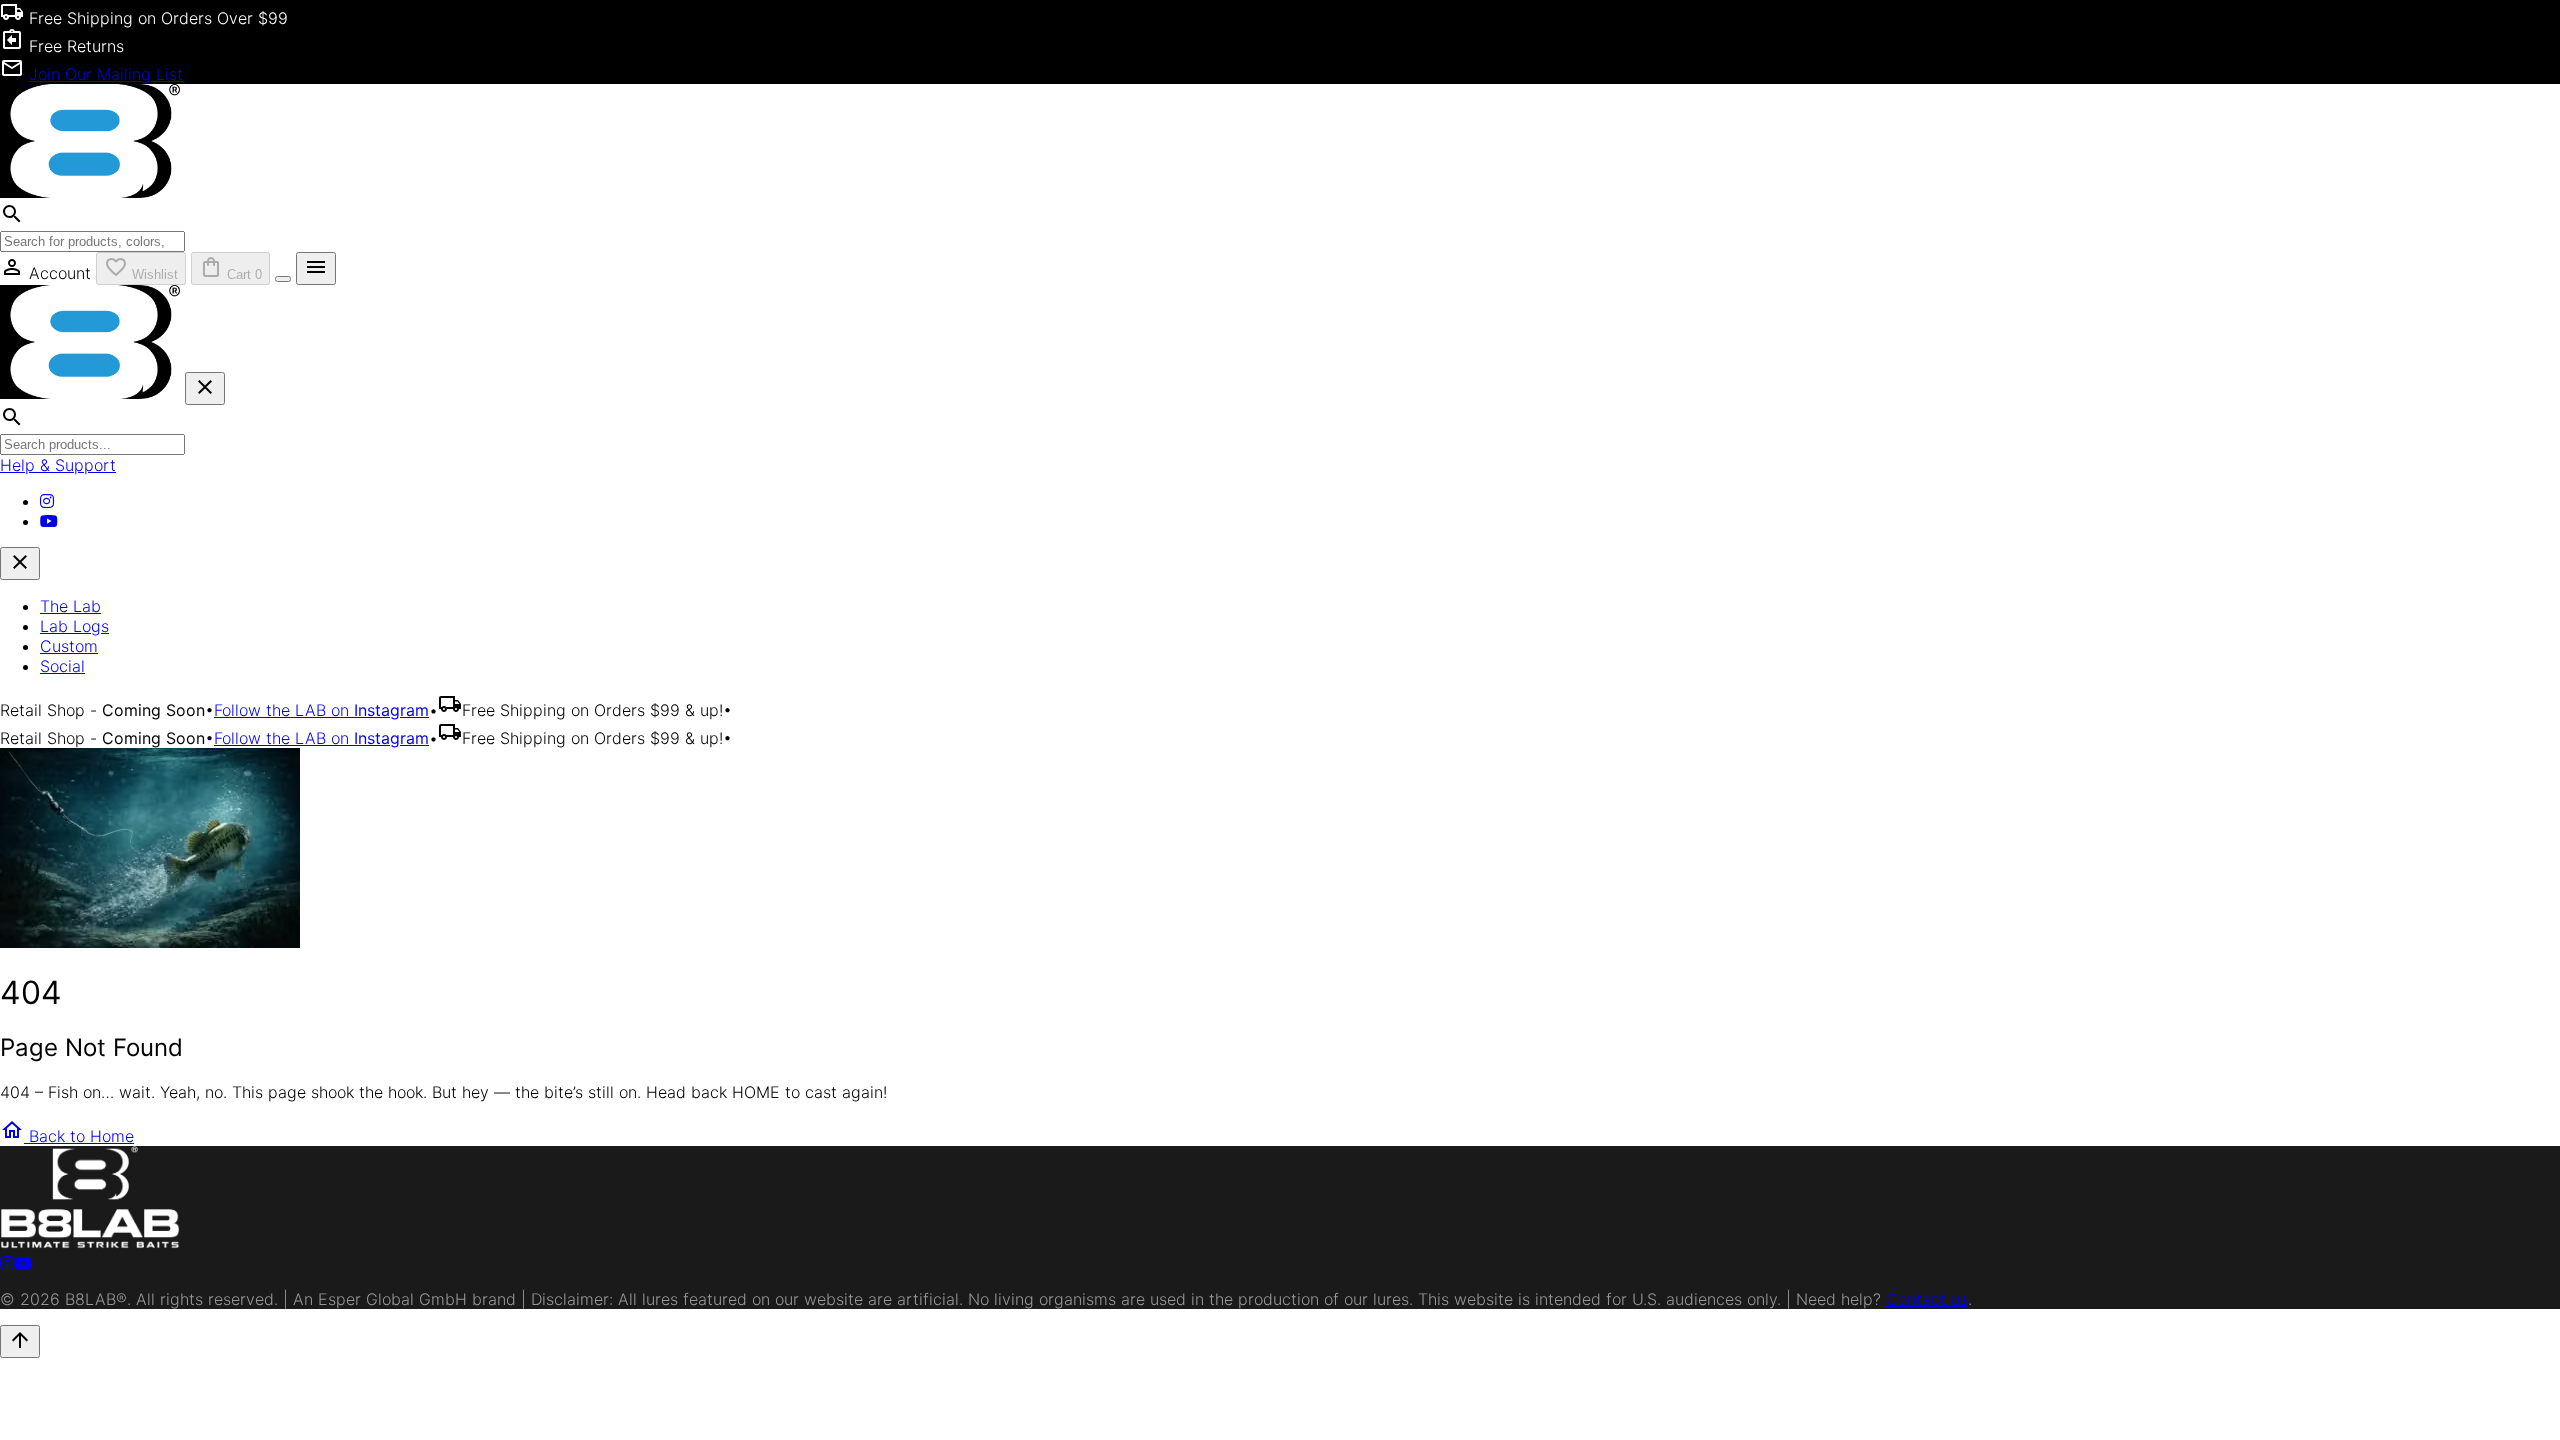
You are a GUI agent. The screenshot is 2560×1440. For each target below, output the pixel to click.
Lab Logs (74, 626)
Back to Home (67, 1136)
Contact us (1927, 1299)
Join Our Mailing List (106, 74)
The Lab (70, 606)
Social (62, 666)
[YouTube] (49, 521)
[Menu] (283, 279)
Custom (69, 646)
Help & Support (58, 465)
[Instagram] (47, 501)
